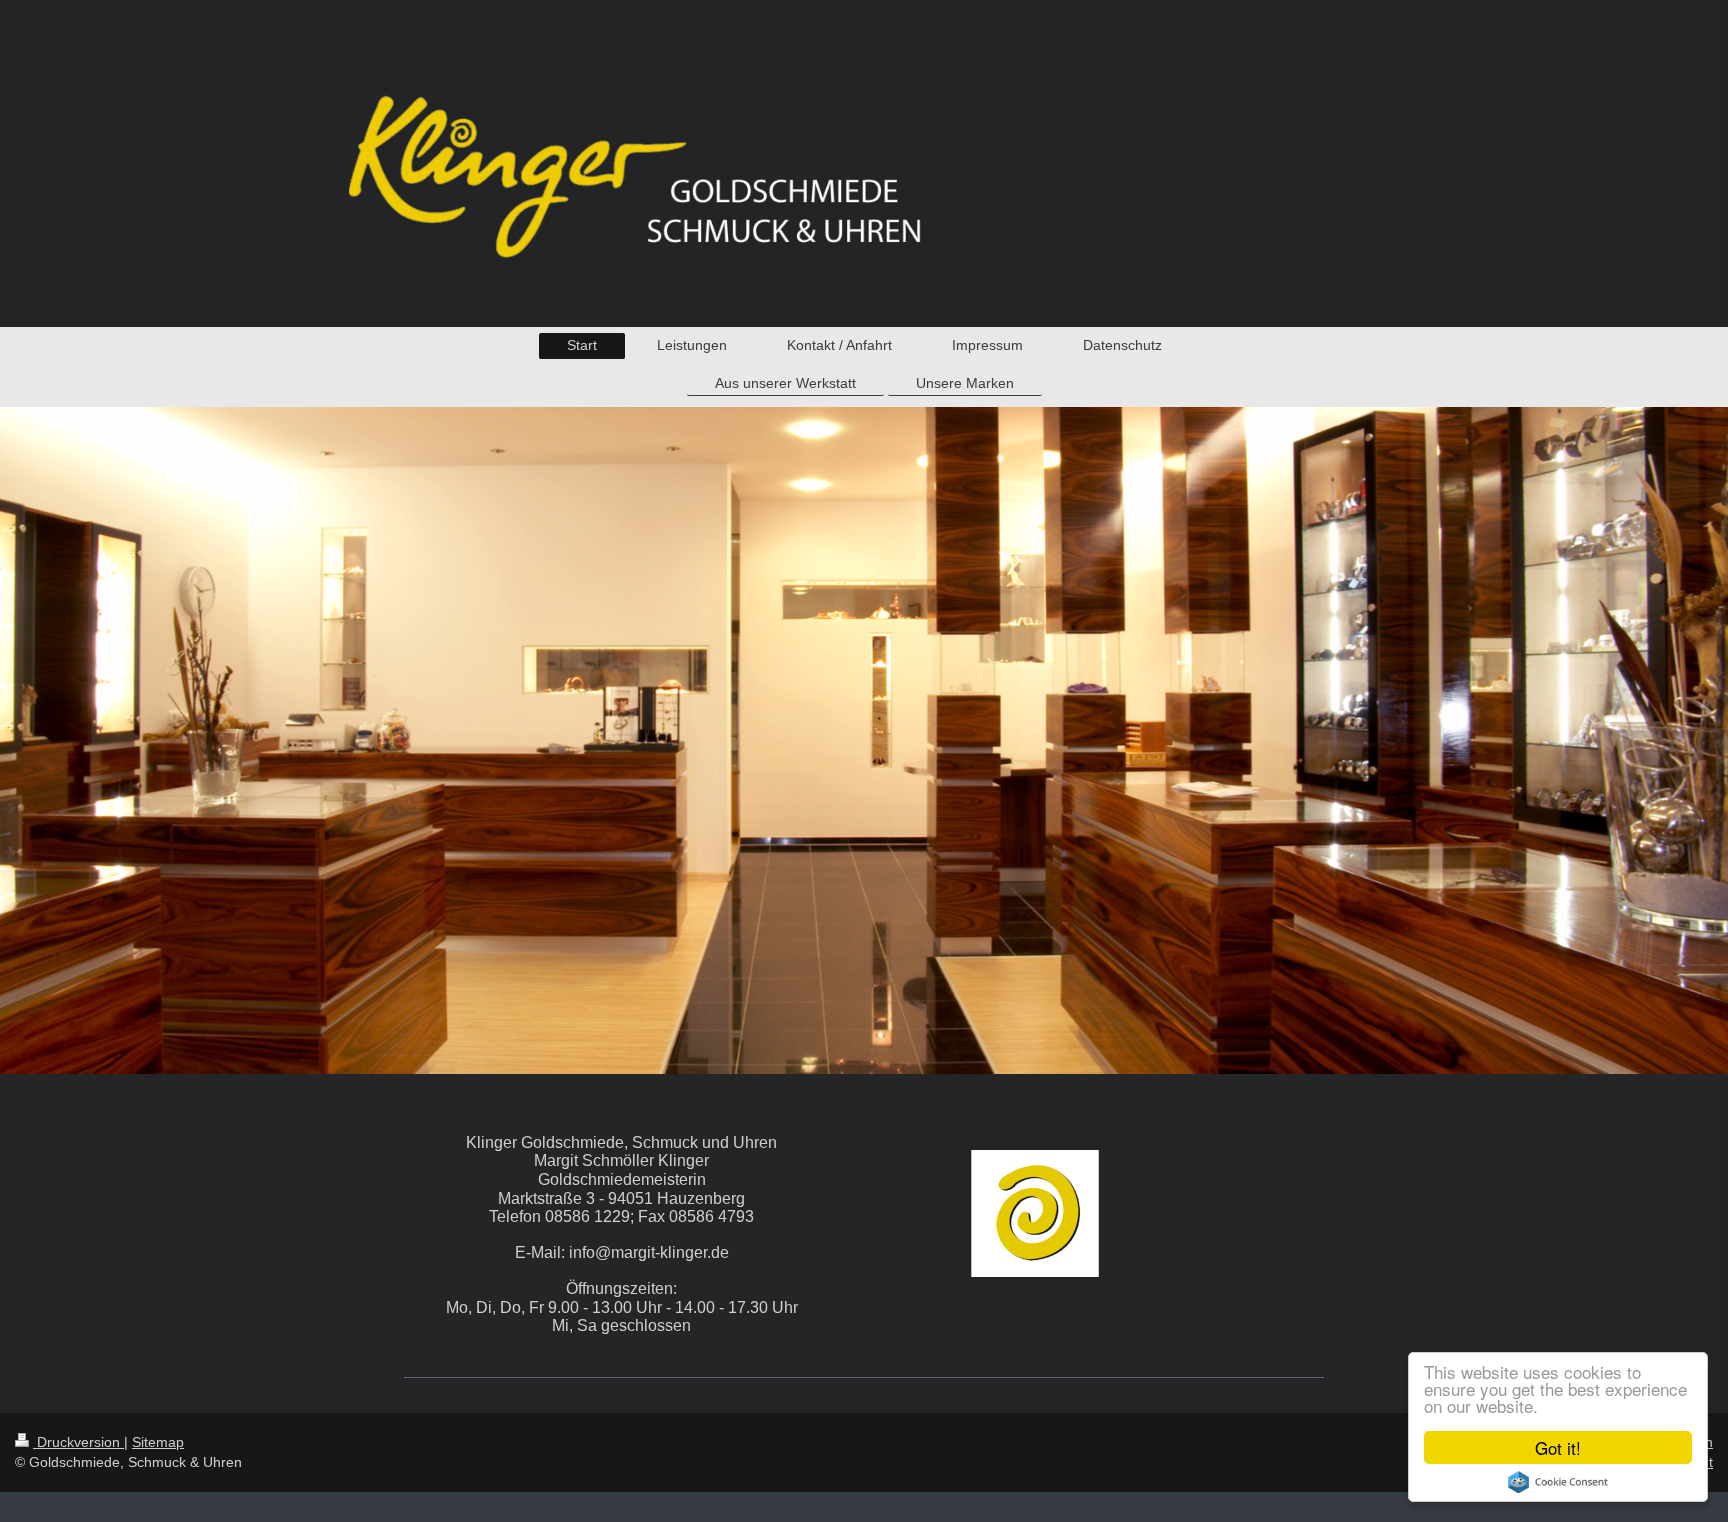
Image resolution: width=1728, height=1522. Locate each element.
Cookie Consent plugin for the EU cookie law (1558, 1482)
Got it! (1558, 1447)
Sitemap (158, 1442)
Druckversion (78, 1442)
